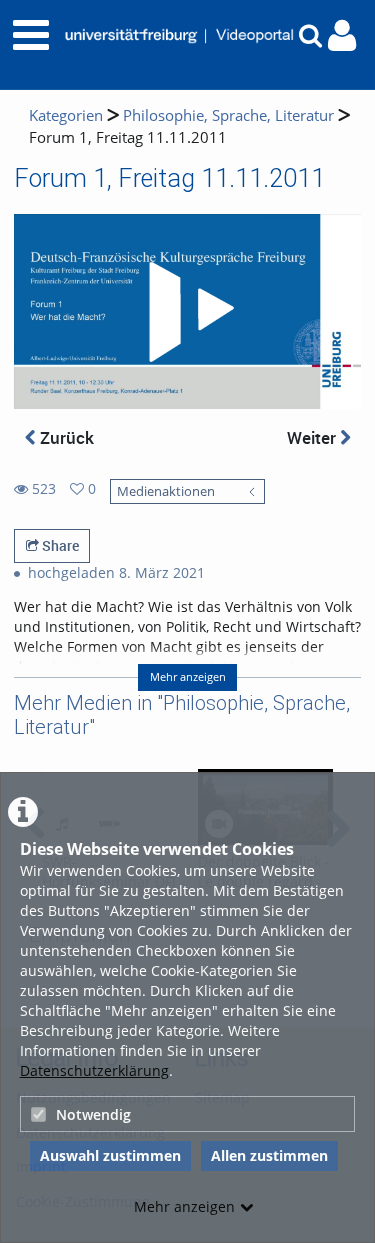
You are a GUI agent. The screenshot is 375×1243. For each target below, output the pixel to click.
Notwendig (93, 1114)
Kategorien (66, 115)
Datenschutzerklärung (94, 1070)
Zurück (65, 437)
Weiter (313, 437)
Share (59, 545)
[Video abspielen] (188, 312)
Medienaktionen (166, 491)
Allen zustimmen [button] (269, 1155)
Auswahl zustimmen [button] (110, 1155)
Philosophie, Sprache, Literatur (228, 115)
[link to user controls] (342, 35)
